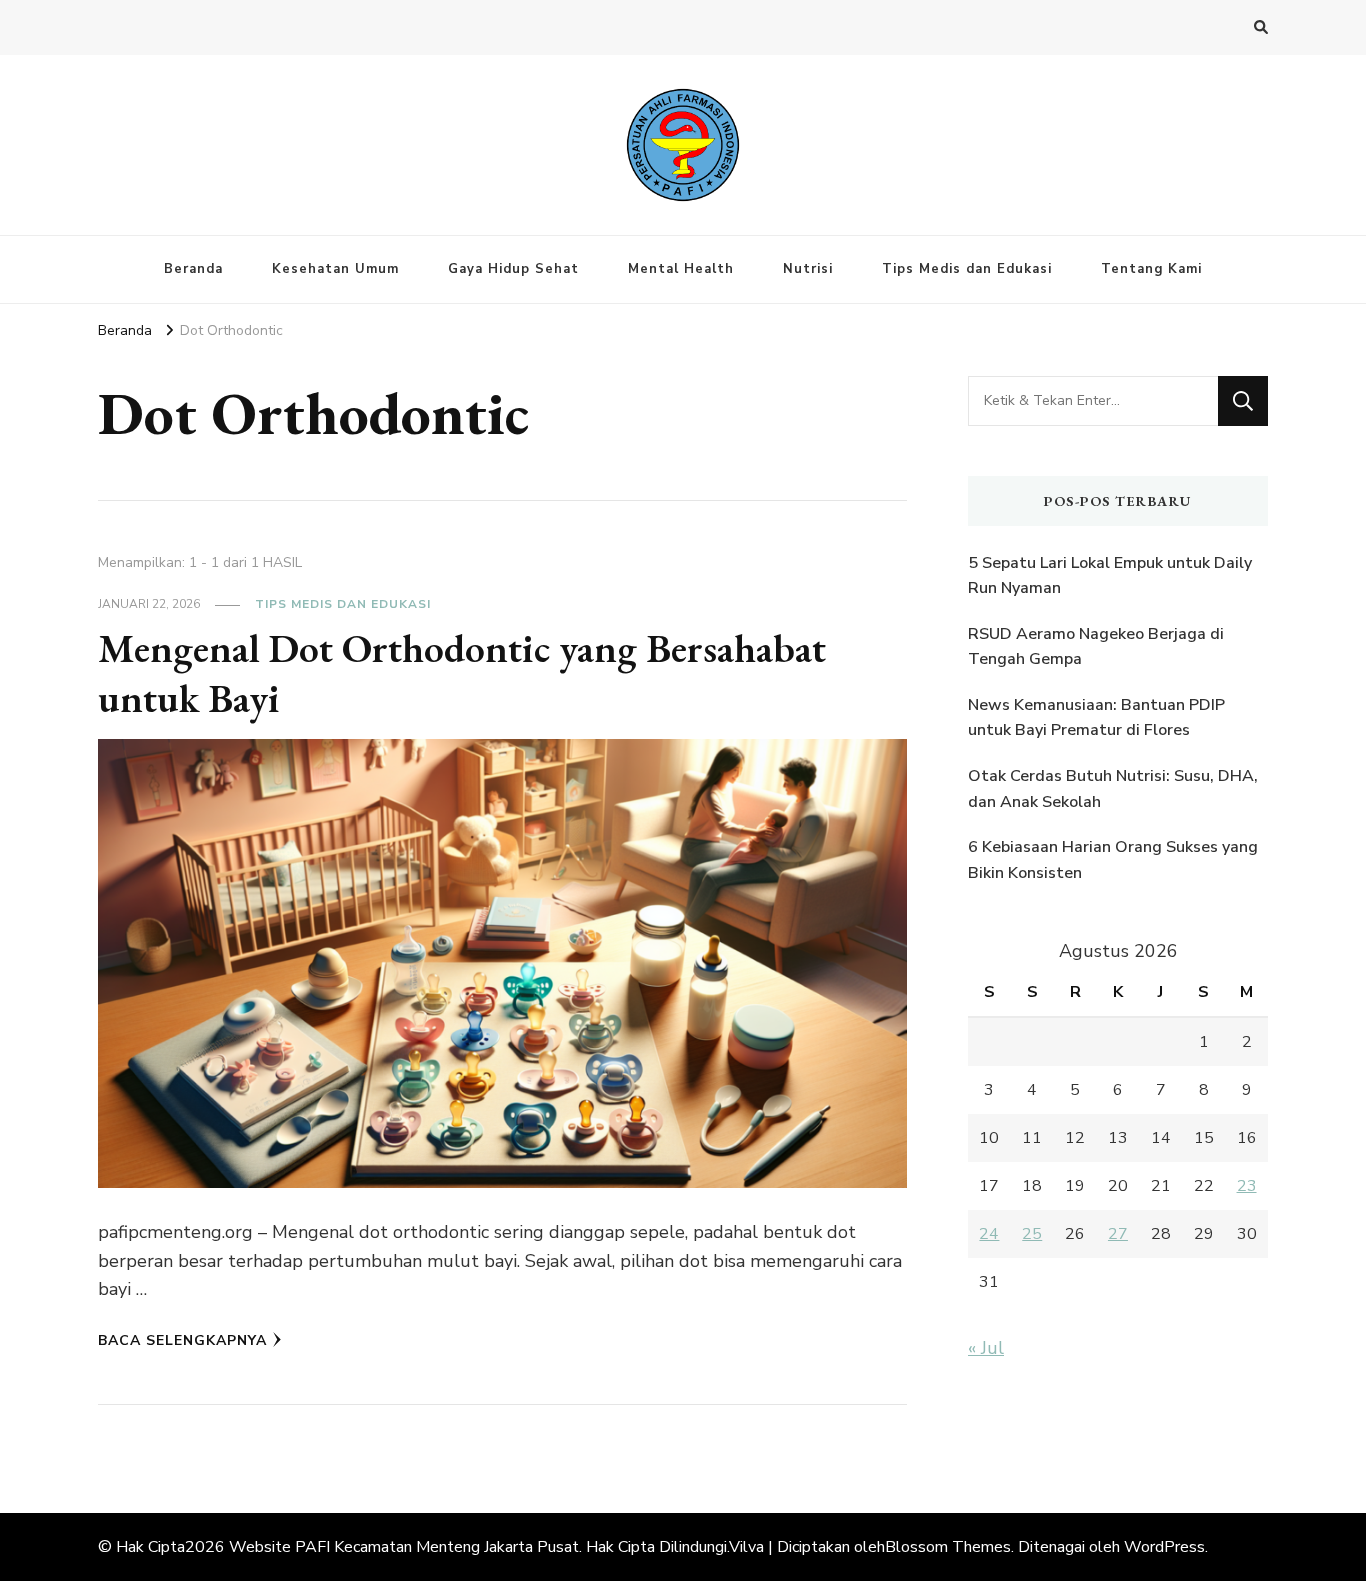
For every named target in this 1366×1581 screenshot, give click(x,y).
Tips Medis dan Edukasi (967, 269)
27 (1118, 1234)
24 (989, 1234)
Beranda (193, 269)
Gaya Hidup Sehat (513, 269)
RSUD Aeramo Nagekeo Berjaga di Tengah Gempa (1096, 647)
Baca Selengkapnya (182, 1340)
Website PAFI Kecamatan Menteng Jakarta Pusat (404, 1547)
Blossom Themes (948, 1547)
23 (1247, 1186)
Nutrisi (808, 269)
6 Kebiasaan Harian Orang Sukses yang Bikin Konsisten (1113, 860)
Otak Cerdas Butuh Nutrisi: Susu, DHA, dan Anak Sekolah (1113, 789)
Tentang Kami (1151, 269)
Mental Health (681, 269)
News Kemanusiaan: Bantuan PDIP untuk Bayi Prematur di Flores (1096, 718)
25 (1032, 1234)
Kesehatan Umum (335, 269)
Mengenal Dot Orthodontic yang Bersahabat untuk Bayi (462, 673)
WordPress (1164, 1547)
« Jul (986, 1348)
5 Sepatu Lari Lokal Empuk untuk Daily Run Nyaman (1110, 576)
